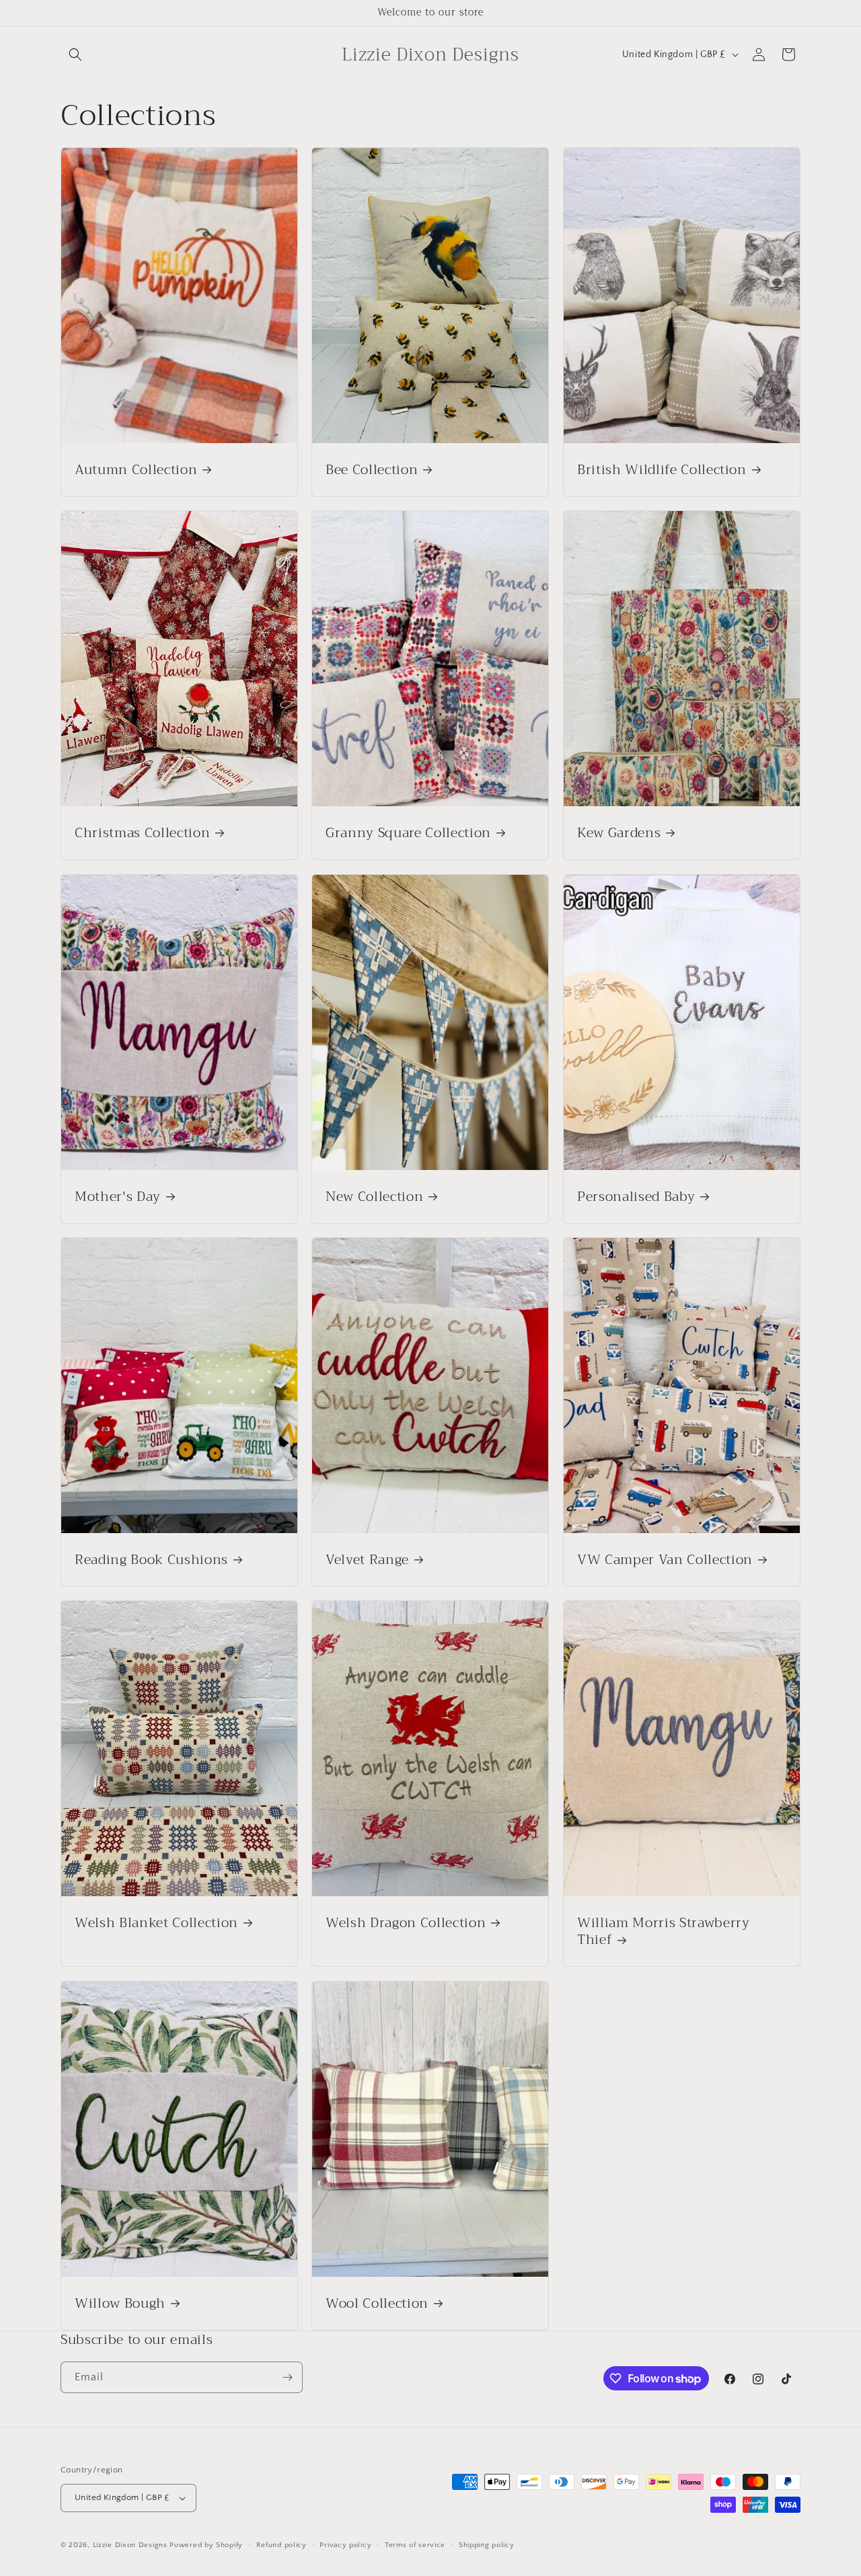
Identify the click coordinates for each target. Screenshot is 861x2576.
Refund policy (282, 2545)
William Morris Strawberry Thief (664, 1931)
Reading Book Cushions (151, 1560)
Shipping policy (487, 2545)
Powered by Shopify (206, 2545)
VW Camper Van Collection (665, 1560)
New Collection (374, 1197)
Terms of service (415, 2545)
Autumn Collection (136, 470)
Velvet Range (367, 1560)
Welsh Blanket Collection (156, 1923)
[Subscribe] (287, 2377)
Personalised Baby (636, 1197)
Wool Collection (377, 2303)
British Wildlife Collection (662, 470)
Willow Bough (120, 2303)
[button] (75, 54)
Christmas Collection (142, 833)
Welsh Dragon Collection (406, 1923)
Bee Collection (372, 470)
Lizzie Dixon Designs (130, 2545)
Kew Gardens (619, 833)
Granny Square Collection (408, 833)
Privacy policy (345, 2545)
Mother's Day (118, 1197)
